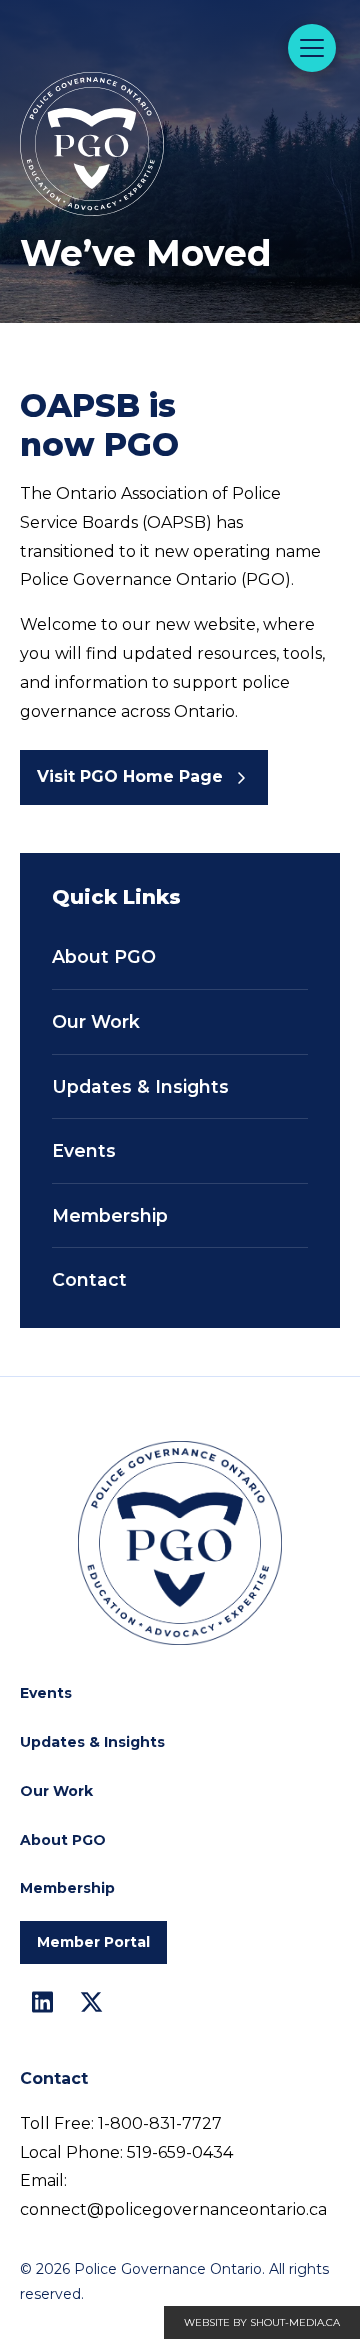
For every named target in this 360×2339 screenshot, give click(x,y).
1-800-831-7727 (160, 2123)
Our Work (96, 1021)
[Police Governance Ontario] (145, 92)
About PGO (104, 956)
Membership (110, 1215)
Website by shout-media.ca (262, 2322)
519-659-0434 (180, 2152)
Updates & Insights (140, 1086)
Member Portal (93, 1942)
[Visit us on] (42, 2002)
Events (84, 1150)
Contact (89, 1279)
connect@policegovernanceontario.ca (173, 2209)
